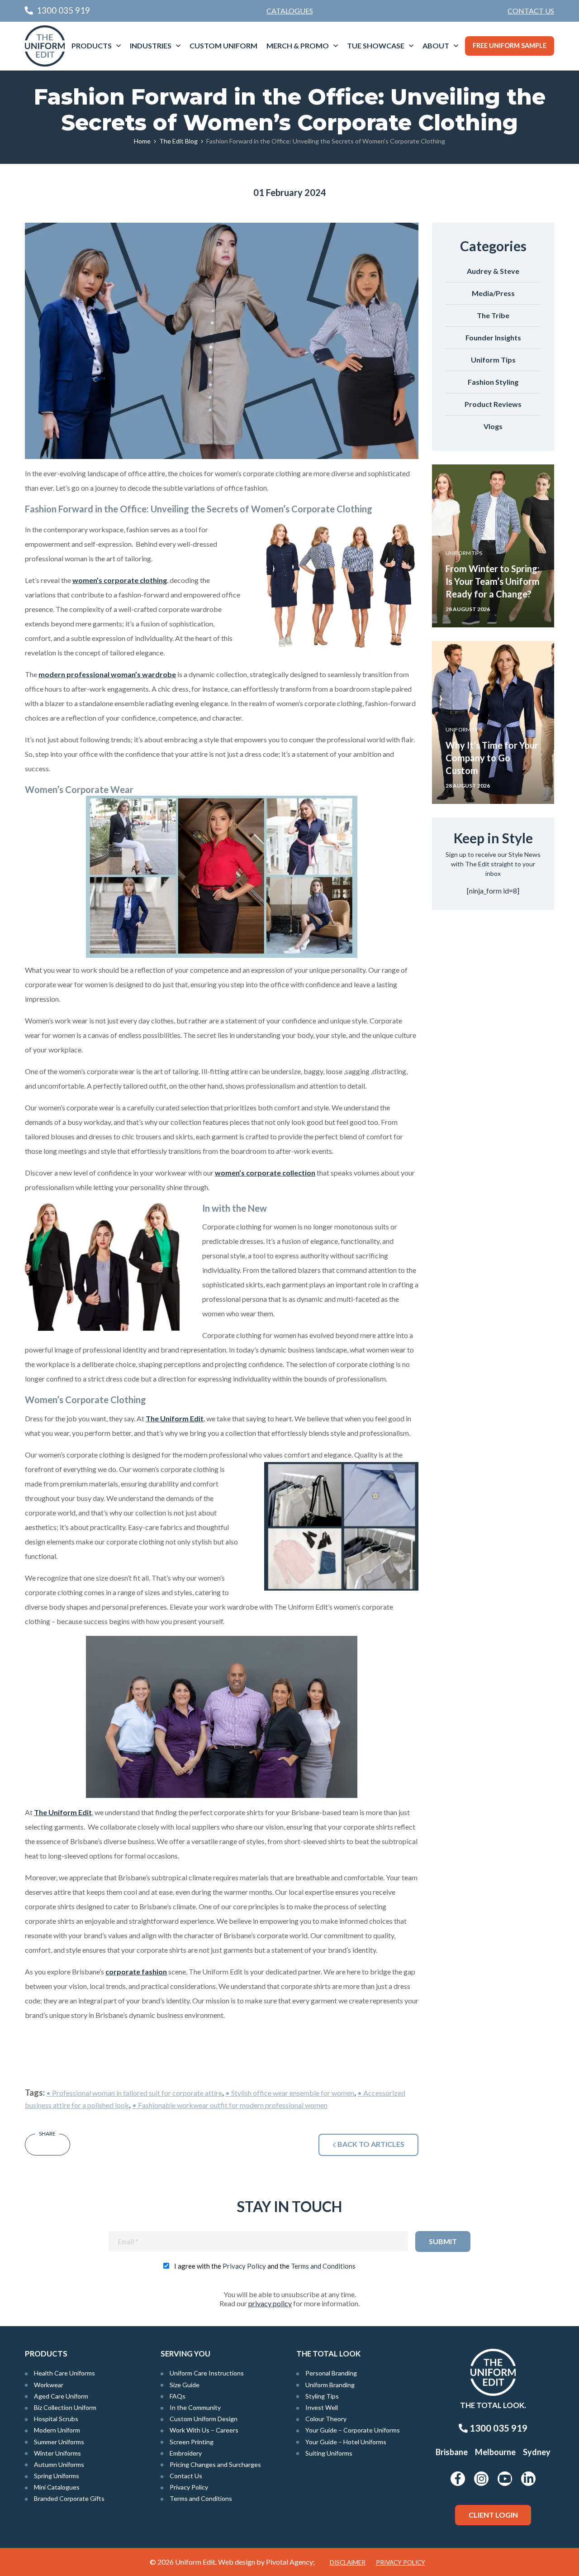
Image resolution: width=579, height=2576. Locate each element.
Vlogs (493, 426)
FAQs (178, 2396)
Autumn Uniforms (59, 2464)
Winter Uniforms (57, 2453)
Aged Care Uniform (61, 2396)
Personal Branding (331, 2373)
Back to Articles (370, 2144)
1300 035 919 (498, 2428)
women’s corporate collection (265, 1173)
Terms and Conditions (323, 2266)
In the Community (195, 2407)
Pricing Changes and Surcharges (215, 2464)
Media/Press (493, 293)
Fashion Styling (493, 382)
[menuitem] (531, 11)
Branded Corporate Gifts (69, 2498)
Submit (443, 2241)
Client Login (493, 2515)
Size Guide (185, 2385)
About (436, 45)
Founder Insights (493, 337)
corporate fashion (136, 1971)
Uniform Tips (493, 360)
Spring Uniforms (57, 2476)
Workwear (49, 2385)
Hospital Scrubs (56, 2419)
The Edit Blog (178, 141)
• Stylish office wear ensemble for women (290, 2093)
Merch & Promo (298, 45)
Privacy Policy (244, 2266)
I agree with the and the (265, 2266)
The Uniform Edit (175, 1418)
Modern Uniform (57, 2430)
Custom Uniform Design (204, 2419)
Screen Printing (192, 2442)
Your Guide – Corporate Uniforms (353, 2430)
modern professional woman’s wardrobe (107, 674)
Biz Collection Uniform (65, 2407)
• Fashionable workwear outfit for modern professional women (230, 2105)
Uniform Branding (330, 2385)
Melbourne (495, 2452)
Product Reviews (493, 404)
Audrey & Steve (493, 271)
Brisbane (452, 2452)
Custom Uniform (223, 45)
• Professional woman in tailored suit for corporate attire (134, 2093)
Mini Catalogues (57, 2487)
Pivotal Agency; (290, 2562)
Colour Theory (326, 2419)
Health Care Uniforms (64, 2373)
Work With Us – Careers (204, 2430)
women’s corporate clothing (120, 580)
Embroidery (186, 2453)
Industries (151, 45)
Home (142, 141)
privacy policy (270, 2303)
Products (92, 45)
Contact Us (531, 11)
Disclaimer (348, 2562)
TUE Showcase (376, 45)
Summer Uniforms (59, 2442)
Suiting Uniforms (329, 2453)
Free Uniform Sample (510, 45)
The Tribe (493, 315)
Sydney (537, 2452)
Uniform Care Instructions (207, 2373)
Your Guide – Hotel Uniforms (346, 2442)
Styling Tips (322, 2396)
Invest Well (322, 2407)
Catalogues (290, 11)
